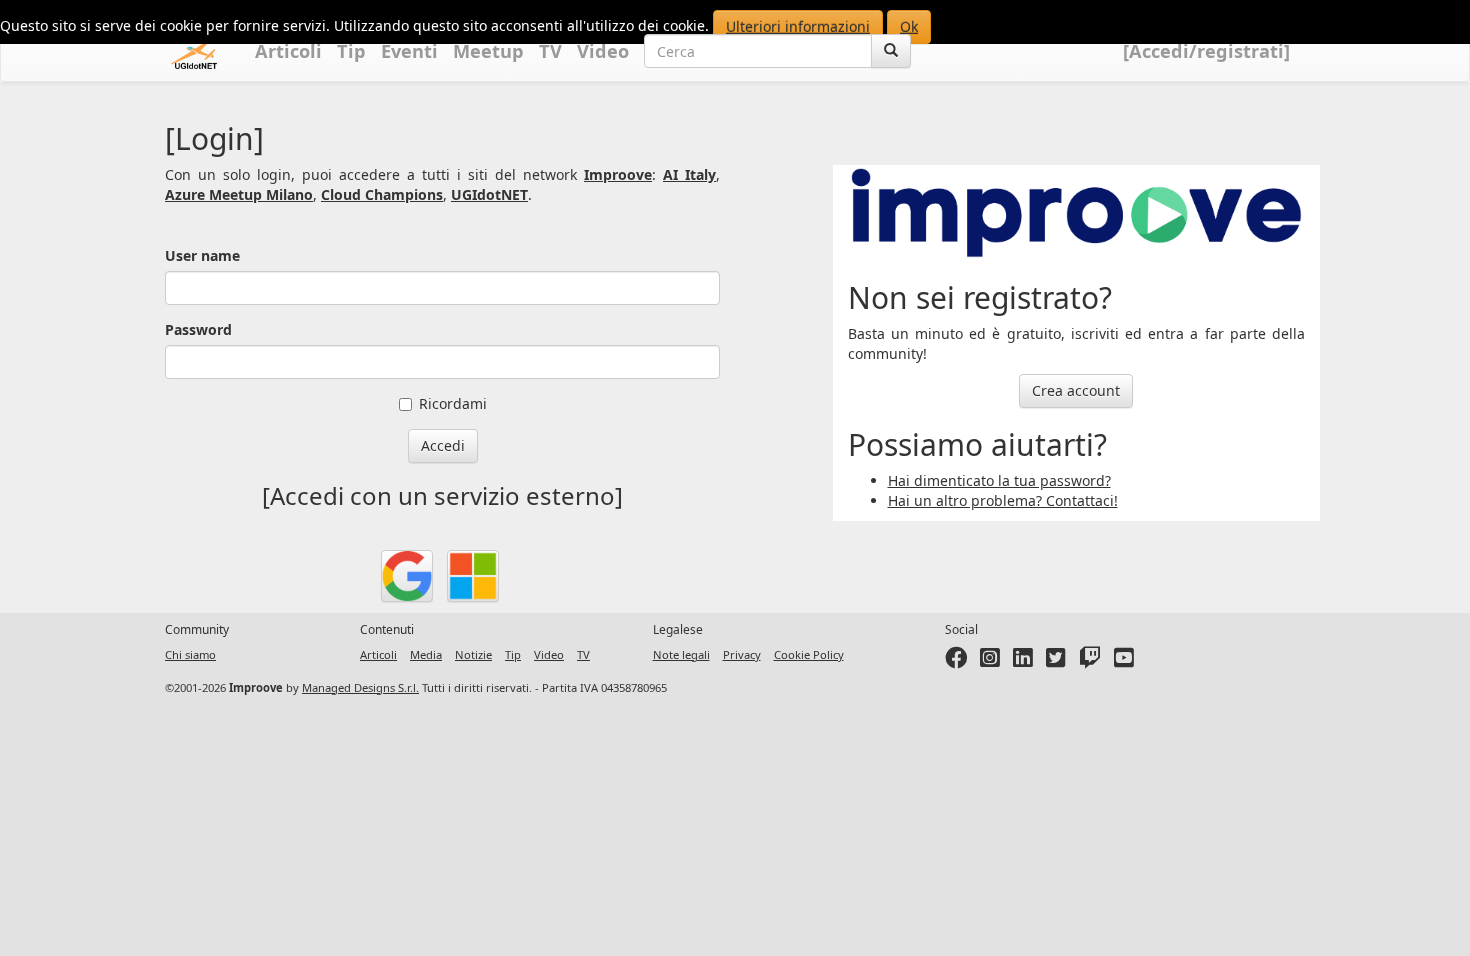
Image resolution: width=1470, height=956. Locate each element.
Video (603, 51)
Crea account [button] (1076, 390)
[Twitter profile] (1056, 661)
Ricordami (453, 403)
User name (202, 255)
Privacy (742, 654)
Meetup (488, 51)
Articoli (288, 51)
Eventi (409, 51)
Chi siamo (190, 654)
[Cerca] (891, 51)
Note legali (681, 654)
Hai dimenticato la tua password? (999, 480)
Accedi (443, 445)
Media (426, 654)
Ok (909, 26)
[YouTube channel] (1124, 661)
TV (550, 51)
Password (198, 329)
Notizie (473, 654)
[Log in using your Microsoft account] (473, 576)
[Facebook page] (956, 661)
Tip (351, 51)
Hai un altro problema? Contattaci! (1003, 500)
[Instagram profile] (990, 661)
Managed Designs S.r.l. (360, 687)
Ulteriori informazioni (798, 26)
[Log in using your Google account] (407, 576)
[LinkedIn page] (1023, 661)
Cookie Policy (809, 654)
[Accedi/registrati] (1206, 51)
